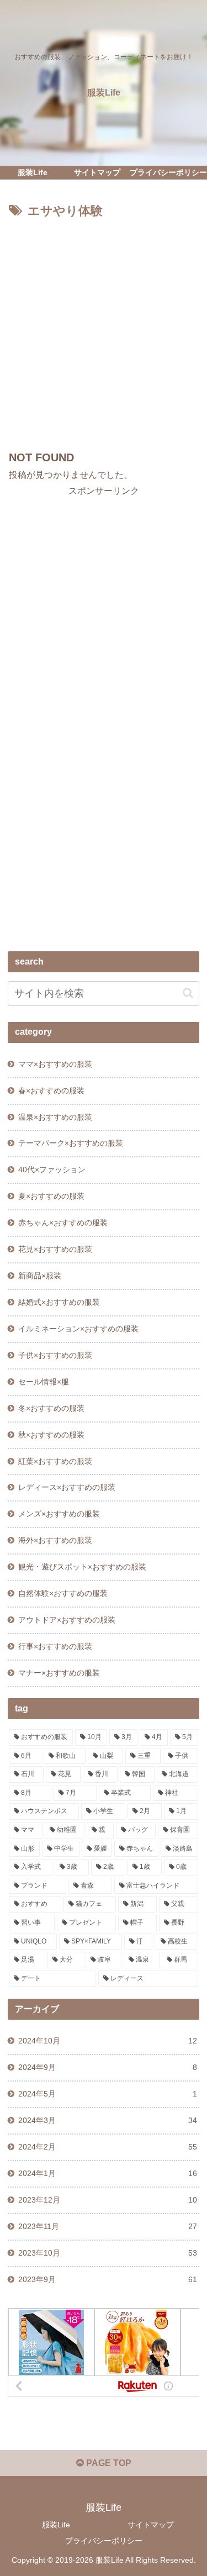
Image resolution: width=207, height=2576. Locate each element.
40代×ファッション (52, 1170)
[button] (188, 993)
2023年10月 (108, 2253)
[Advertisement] (104, 331)
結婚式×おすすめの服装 (59, 1302)
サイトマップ (151, 2525)
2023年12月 (108, 2200)
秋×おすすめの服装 (51, 1435)
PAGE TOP (108, 2463)
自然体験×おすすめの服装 (63, 1593)
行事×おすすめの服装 (55, 1646)
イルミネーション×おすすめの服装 (78, 1329)
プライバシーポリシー (104, 2541)
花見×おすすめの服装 (55, 1249)
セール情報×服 (44, 1382)
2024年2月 (108, 2147)
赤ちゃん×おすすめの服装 (63, 1223)
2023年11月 (108, 2226)
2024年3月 (108, 2120)
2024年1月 (108, 2173)
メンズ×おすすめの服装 (59, 1514)
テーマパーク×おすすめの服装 (71, 1143)
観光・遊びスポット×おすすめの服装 (82, 1567)
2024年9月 (108, 2067)
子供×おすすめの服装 (55, 1355)
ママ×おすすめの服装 (55, 1064)
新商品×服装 (40, 1276)
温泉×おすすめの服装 (55, 1117)
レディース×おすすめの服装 (67, 1487)
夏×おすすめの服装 (51, 1196)
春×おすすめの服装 (51, 1091)
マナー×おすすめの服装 (59, 1673)
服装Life (56, 2525)
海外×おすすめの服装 (55, 1540)
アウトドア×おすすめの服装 (67, 1620)
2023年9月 (108, 2279)
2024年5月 (108, 2094)
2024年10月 (108, 2041)
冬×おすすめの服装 (51, 1408)
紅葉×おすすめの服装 (55, 1461)
